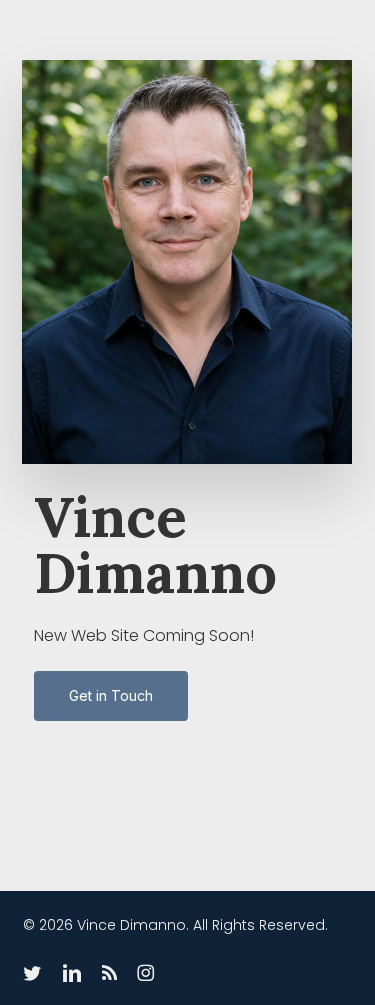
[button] (111, 696)
